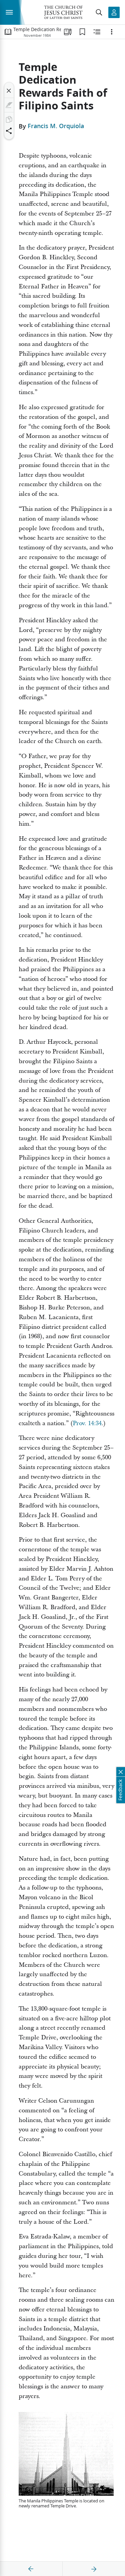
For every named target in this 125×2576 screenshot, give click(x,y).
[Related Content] (97, 32)
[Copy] (9, 119)
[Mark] (9, 105)
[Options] (112, 32)
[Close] (9, 91)
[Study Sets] (68, 32)
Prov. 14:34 (87, 1423)
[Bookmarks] (82, 32)
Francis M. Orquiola (56, 126)
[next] (94, 2569)
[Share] (9, 131)
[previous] (31, 2569)
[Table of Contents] (8, 32)
